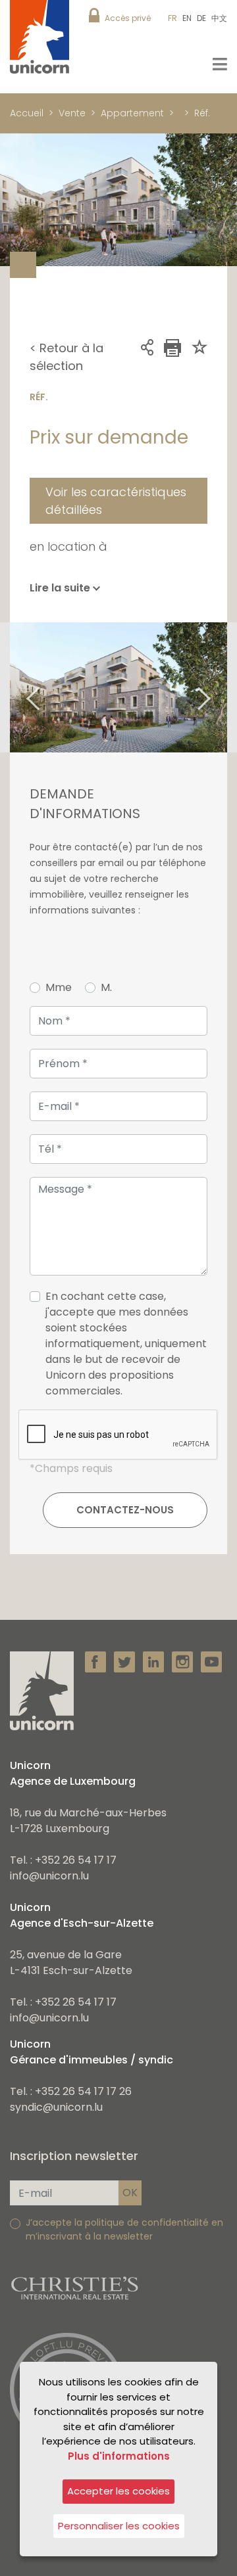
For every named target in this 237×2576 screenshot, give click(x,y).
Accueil (27, 113)
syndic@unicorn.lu (56, 2107)
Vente (72, 113)
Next (221, 687)
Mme (59, 987)
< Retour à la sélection (66, 357)
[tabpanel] (118, 687)
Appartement (132, 113)
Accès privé (128, 18)
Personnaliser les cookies (119, 2526)
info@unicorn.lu (49, 1876)
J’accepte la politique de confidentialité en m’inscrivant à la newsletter (124, 2229)
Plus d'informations (119, 2456)
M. (106, 987)
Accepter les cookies (118, 2491)
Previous (16, 687)
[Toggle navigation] (220, 64)
